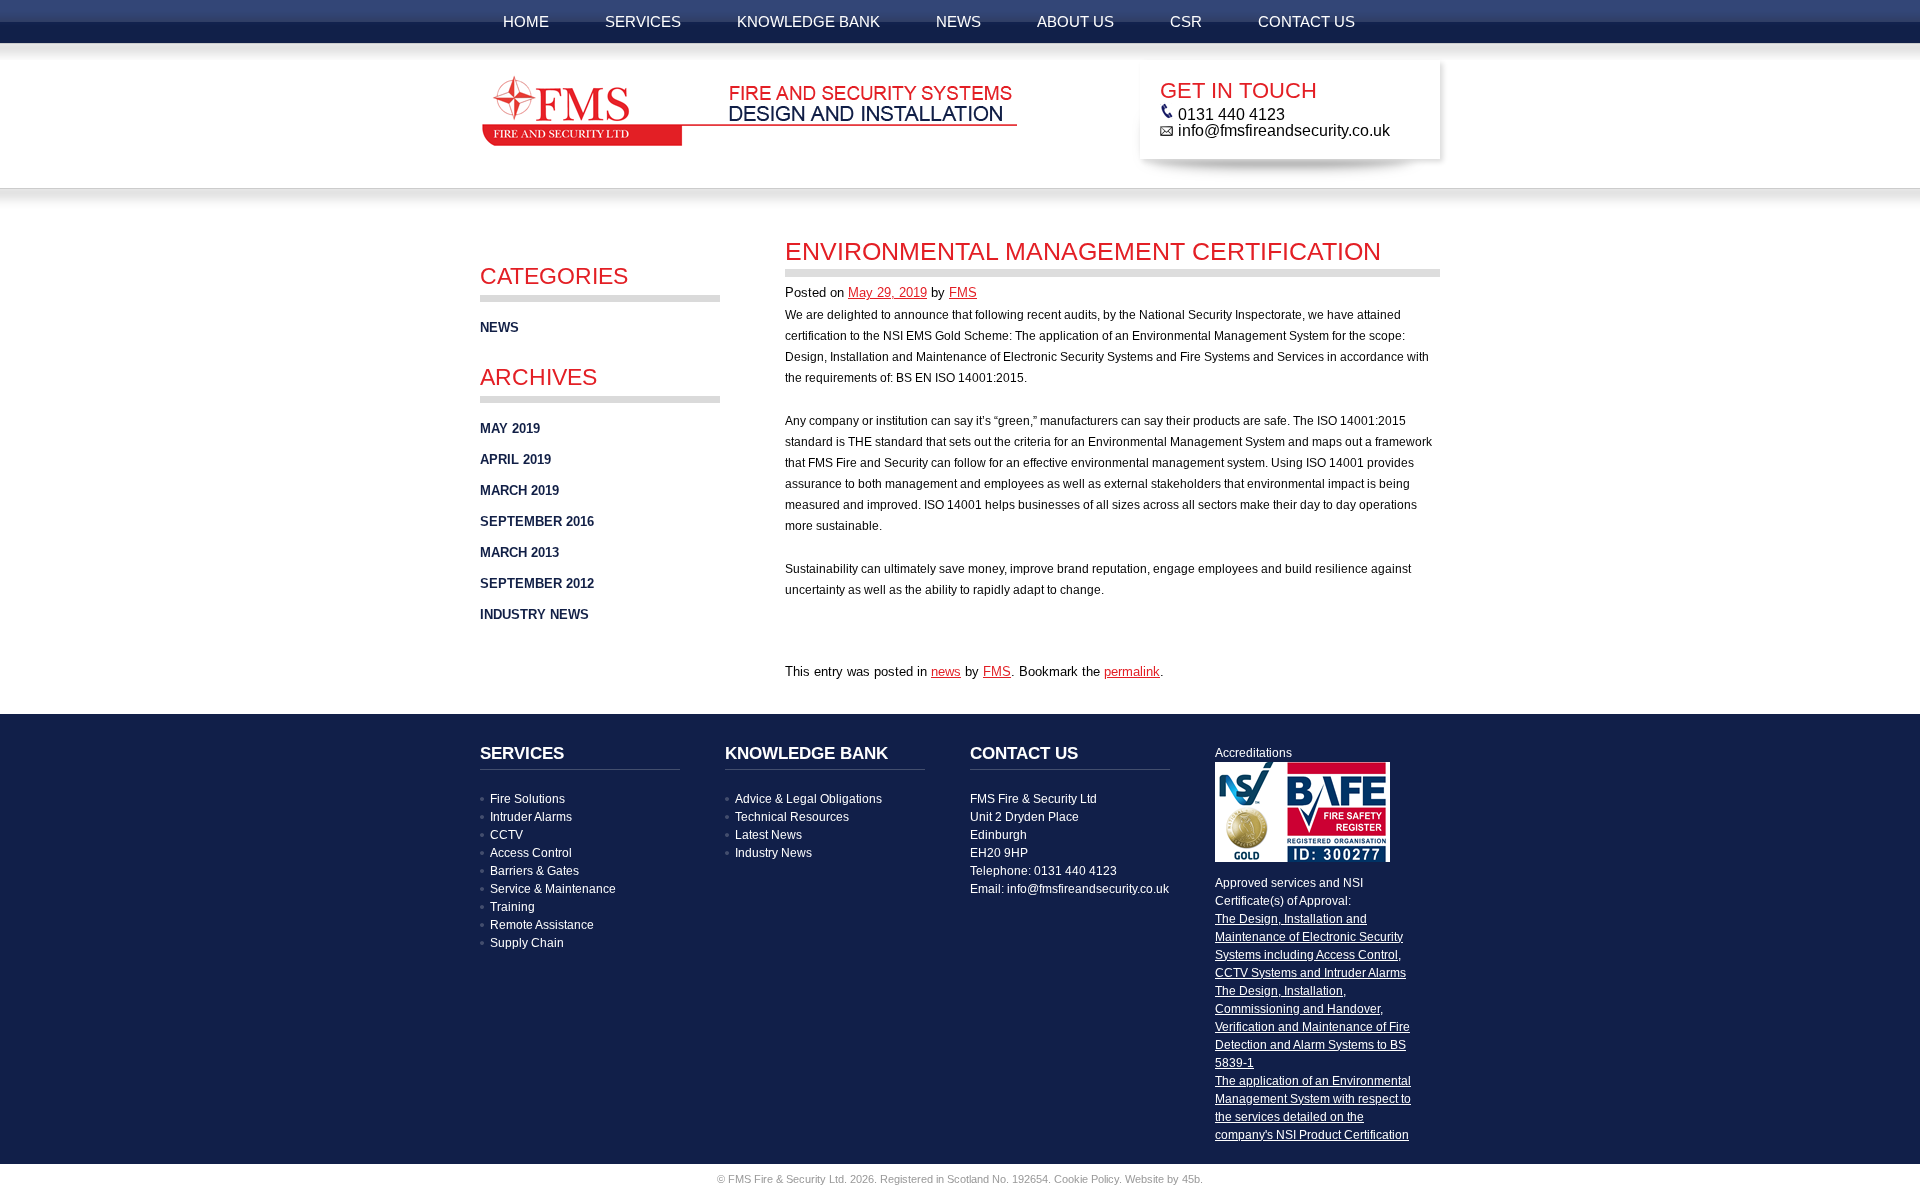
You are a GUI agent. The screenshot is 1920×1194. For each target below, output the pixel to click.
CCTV (506, 835)
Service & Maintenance (553, 889)
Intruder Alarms (531, 817)
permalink (1132, 671)
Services (643, 21)
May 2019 (510, 428)
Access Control (531, 853)
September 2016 (537, 521)
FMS (963, 292)
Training (512, 907)
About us (1075, 21)
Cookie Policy (1086, 1179)
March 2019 (519, 490)
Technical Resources (792, 817)
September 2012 (537, 583)
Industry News (534, 614)
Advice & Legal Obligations (808, 799)
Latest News (768, 835)
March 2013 (519, 552)
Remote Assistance (542, 925)
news (958, 21)
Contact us (1306, 21)
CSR (1186, 21)
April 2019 (515, 459)
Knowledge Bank (808, 21)
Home (526, 21)
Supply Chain (527, 943)
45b (1191, 1179)
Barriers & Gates (534, 871)
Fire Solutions (527, 799)
